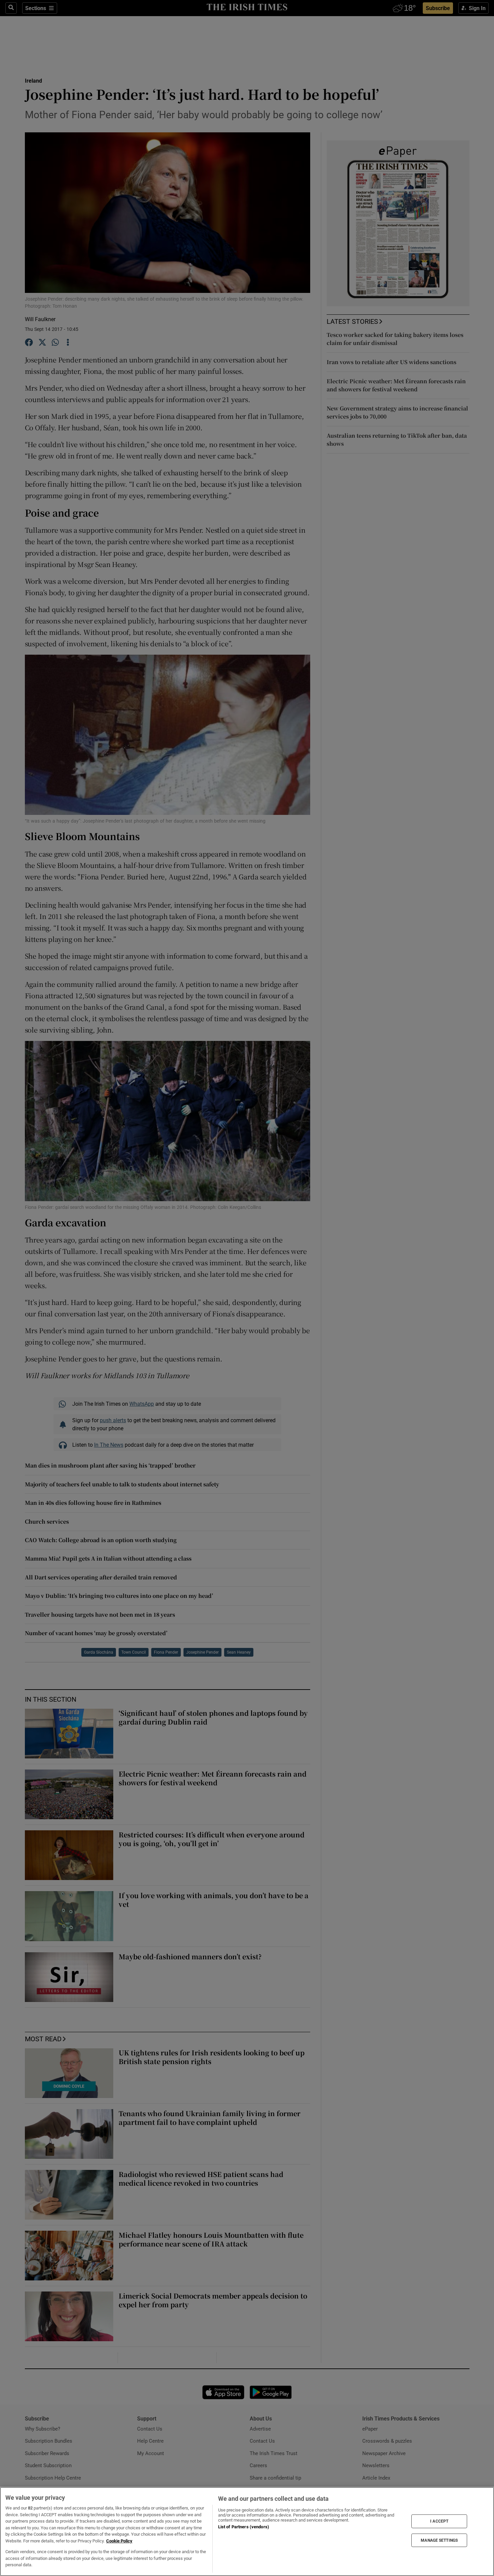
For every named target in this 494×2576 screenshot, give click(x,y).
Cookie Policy (119, 2541)
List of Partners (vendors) (244, 2527)
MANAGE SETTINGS (439, 2540)
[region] (247, 2531)
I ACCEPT (439, 2521)
